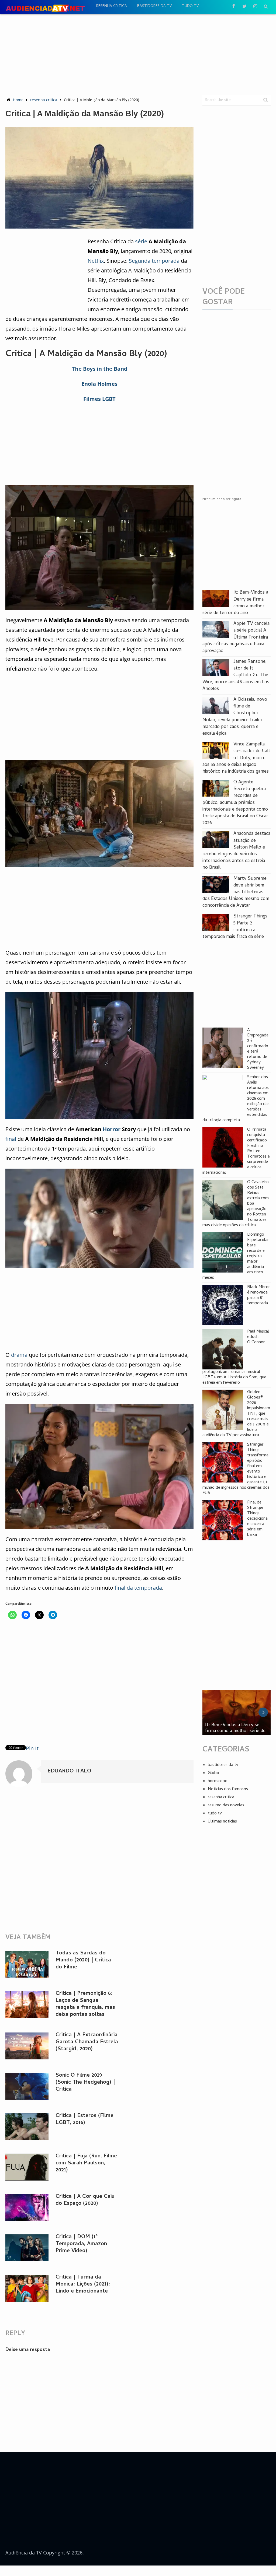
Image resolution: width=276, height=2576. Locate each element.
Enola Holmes (99, 384)
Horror (112, 1129)
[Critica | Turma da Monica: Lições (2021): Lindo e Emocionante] (27, 2288)
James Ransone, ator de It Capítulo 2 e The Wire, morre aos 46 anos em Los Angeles (236, 675)
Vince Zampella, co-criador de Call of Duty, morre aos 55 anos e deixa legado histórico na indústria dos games (236, 758)
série (141, 241)
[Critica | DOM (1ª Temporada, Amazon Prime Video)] (27, 2248)
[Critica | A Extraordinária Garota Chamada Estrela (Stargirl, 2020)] (27, 2046)
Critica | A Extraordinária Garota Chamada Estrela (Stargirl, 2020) (87, 2042)
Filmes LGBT (99, 399)
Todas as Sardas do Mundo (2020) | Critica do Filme (83, 1960)
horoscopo (218, 1781)
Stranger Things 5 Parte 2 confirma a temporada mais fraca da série (235, 927)
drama (19, 1355)
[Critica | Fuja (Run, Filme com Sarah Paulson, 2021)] (27, 2167)
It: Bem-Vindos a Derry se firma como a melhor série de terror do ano (235, 603)
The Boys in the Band (100, 369)
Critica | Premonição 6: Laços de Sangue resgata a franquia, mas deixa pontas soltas (85, 2004)
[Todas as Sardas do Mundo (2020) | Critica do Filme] (27, 1964)
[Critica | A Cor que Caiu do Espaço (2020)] (27, 2207)
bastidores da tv (154, 6)
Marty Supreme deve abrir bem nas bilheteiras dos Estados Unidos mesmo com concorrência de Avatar (236, 892)
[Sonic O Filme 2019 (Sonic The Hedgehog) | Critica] (27, 2086)
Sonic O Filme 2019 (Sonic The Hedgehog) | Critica (85, 2083)
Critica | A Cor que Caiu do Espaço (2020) (85, 2200)
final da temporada (138, 1588)
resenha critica (112, 6)
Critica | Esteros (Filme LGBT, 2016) (84, 2120)
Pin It (32, 1748)
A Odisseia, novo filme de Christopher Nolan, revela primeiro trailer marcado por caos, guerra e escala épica (235, 717)
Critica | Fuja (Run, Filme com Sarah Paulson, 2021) (86, 2163)
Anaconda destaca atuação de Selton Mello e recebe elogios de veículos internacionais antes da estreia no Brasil (236, 851)
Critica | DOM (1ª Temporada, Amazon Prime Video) (81, 2244)
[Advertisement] (138, 54)
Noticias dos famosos (228, 1789)
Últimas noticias (222, 1822)
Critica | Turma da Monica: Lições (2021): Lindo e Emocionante (83, 2285)
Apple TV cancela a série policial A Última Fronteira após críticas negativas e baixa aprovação (236, 637)
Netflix (96, 261)
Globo (213, 1773)
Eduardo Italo (69, 1771)
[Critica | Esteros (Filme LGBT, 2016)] (27, 2127)
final (11, 1139)
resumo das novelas (226, 1806)
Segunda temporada (154, 261)
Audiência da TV (24, 2553)
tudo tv (190, 6)
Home (18, 100)
